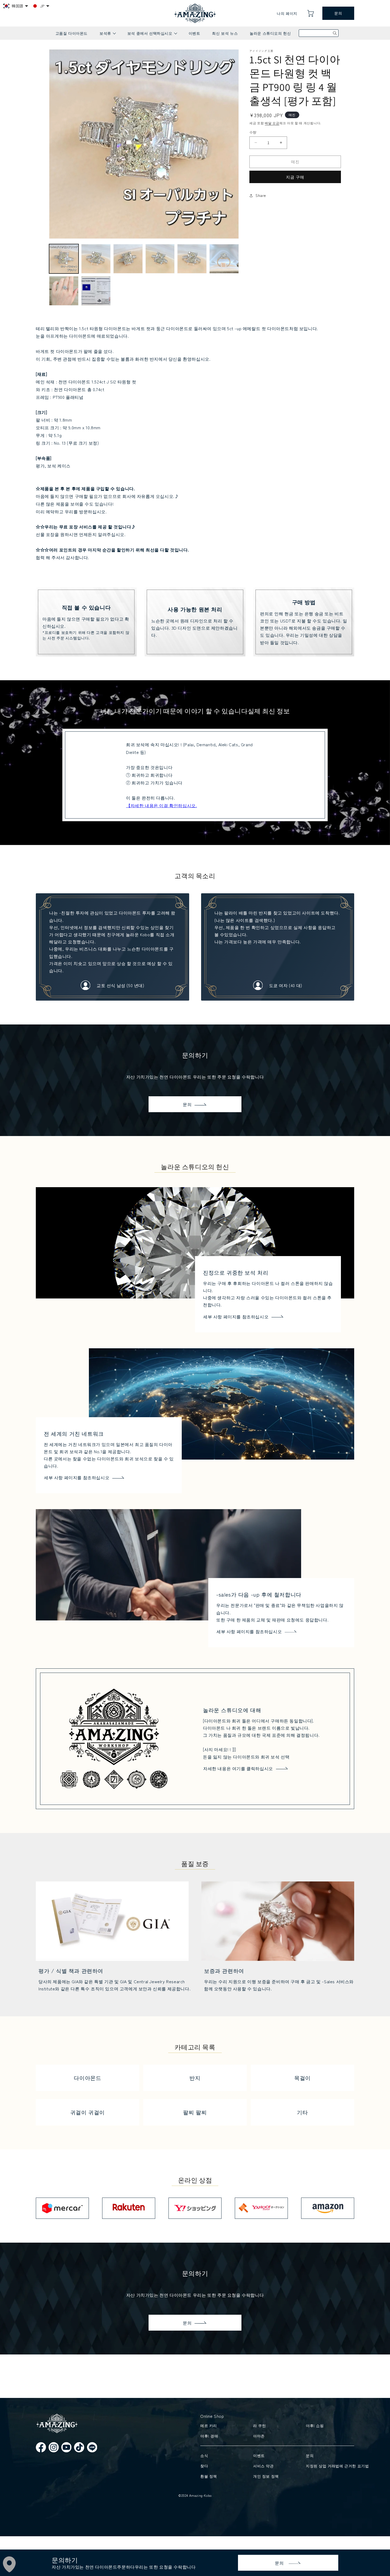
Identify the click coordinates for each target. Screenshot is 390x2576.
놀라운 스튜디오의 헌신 (270, 33)
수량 (253, 132)
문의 (338, 13)
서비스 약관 (263, 2466)
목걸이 (302, 2078)
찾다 (204, 2466)
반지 (195, 2078)
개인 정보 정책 (266, 2476)
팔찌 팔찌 (195, 2112)
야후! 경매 (209, 2436)
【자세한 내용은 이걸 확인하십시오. (161, 805)
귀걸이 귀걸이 (88, 2112)
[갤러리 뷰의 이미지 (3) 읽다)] (128, 259)
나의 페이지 (287, 13)
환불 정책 (209, 2476)
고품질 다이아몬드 (71, 33)
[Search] (335, 33)
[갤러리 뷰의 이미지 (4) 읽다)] (160, 259)
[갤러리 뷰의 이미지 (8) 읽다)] (96, 291)
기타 (302, 2112)
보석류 (107, 35)
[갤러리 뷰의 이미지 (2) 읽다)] (96, 259)
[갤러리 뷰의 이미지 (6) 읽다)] (224, 259)
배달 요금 (272, 123)
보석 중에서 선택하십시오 (152, 35)
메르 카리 (209, 2425)
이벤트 (194, 33)
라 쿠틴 (259, 2425)
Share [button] (261, 195)
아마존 (259, 2436)
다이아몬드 (87, 2078)
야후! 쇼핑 (315, 2425)
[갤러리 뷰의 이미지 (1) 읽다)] (64, 259)
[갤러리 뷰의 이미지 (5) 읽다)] (192, 259)
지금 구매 (295, 177)
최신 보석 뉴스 (225, 33)
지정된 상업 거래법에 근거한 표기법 (329, 2466)
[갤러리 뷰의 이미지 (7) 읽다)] (64, 291)
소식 (204, 2455)
